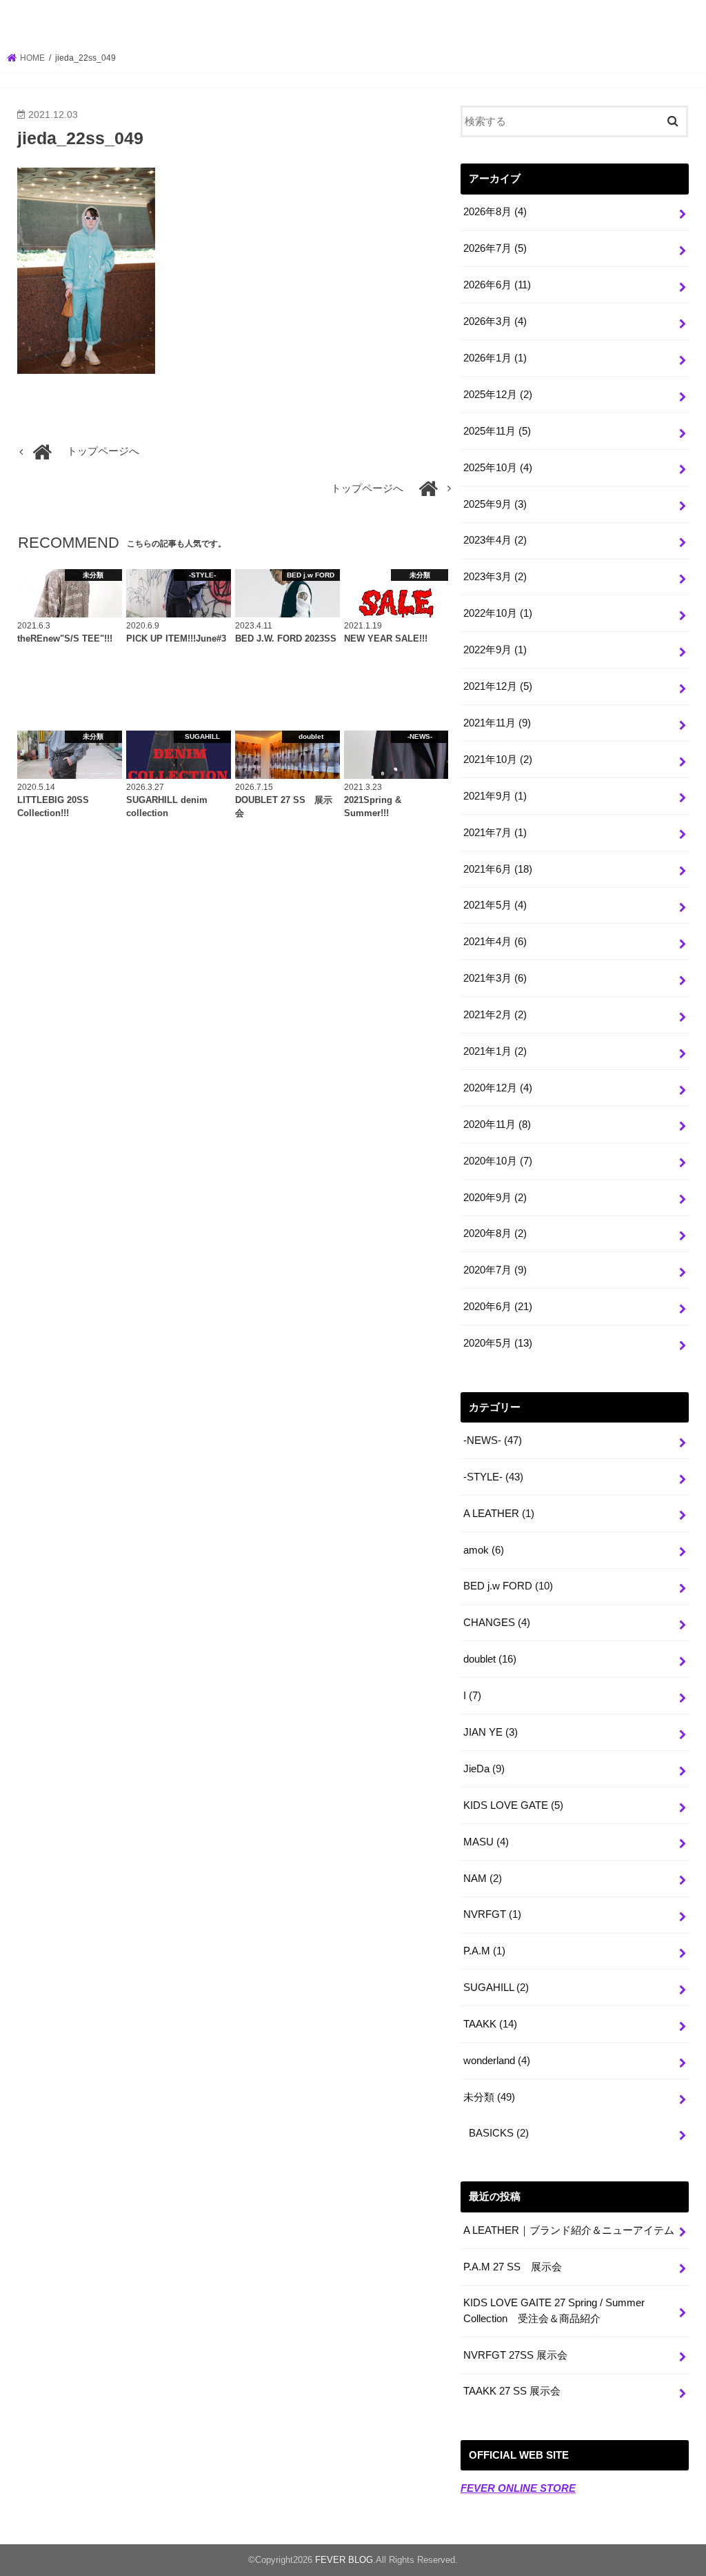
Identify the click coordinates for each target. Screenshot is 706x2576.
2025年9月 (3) (495, 504)
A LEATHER (499, 1514)
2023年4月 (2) (495, 540)
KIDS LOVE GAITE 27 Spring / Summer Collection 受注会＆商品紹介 (554, 2310)
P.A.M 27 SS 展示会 (513, 2267)
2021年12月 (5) (498, 686)
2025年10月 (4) (498, 468)
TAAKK (490, 2024)
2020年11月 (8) (497, 1124)
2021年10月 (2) (498, 760)
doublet (490, 1659)
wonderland (497, 2061)
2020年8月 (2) (495, 1233)
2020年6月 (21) (498, 1307)
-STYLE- (493, 1477)
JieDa (484, 1769)
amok (484, 1550)
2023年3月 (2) (495, 577)
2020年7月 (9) (495, 1270)
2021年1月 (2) (495, 1051)
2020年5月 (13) (498, 1343)
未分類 (489, 2097)
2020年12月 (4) (498, 1088)
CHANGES (497, 1623)
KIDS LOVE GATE (513, 1805)
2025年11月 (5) (497, 431)
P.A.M (484, 1951)
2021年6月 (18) (498, 869)
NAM (483, 1879)
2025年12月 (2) (498, 395)
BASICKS (499, 2133)
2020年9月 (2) (495, 1198)
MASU (486, 1842)
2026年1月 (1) (495, 358)
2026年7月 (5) (495, 248)
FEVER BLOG (353, 23)
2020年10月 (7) (498, 1161)
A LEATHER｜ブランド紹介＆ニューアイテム (569, 2230)
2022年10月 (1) (498, 613)
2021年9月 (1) (495, 796)
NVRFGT (492, 1914)
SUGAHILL (496, 1988)
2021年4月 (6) (495, 942)
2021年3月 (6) (495, 978)
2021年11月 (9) (497, 723)
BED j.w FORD (508, 1586)
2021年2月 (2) (495, 1015)
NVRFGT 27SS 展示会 (515, 2355)
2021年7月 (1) (495, 833)
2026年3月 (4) (495, 321)
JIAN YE (491, 1732)
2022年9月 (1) (495, 650)
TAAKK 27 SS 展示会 (512, 2391)
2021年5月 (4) (495, 905)
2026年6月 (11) (497, 285)
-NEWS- (493, 1440)
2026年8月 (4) (495, 212)
